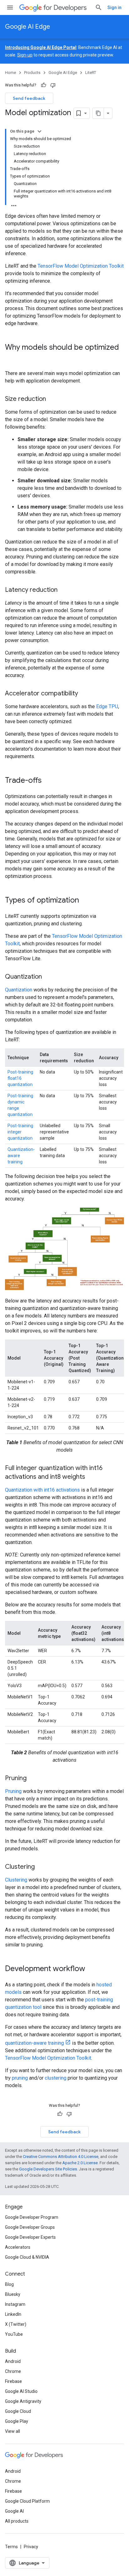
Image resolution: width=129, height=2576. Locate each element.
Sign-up (25, 55)
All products (17, 2521)
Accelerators (18, 2247)
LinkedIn (13, 2314)
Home (10, 73)
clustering (56, 2078)
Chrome (13, 2371)
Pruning (13, 1791)
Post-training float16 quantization (20, 1078)
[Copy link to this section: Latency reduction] (64, 590)
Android (13, 2361)
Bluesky (13, 2294)
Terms (11, 2547)
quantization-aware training (34, 2043)
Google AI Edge (28, 27)
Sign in (114, 7)
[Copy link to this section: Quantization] (48, 977)
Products (32, 73)
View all (13, 2431)
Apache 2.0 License (80, 2163)
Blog (9, 2284)
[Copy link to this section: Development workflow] (91, 1969)
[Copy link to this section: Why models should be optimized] (11, 358)
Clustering (16, 1880)
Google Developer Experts (30, 2237)
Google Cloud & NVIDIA (27, 2257)
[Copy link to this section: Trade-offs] (48, 781)
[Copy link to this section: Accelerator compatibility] (84, 694)
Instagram (15, 2304)
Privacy (31, 2547)
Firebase (13, 2381)
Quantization (19, 990)
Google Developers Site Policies (48, 2169)
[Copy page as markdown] (98, 113)
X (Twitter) (16, 2324)
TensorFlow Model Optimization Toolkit (81, 266)
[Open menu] (10, 7)
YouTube (14, 2334)
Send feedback (29, 98)
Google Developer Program (32, 2217)
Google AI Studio (21, 2391)
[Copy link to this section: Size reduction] (52, 399)
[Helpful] (44, 85)
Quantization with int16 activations (42, 1490)
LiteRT (91, 73)
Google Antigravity (23, 2401)
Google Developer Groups (30, 2227)
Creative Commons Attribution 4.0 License (61, 2157)
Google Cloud (18, 2411)
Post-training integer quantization (20, 1132)
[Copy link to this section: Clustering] (41, 1867)
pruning (20, 2078)
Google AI (14, 2511)
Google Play (17, 2421)
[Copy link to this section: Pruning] (33, 1779)
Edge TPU (107, 706)
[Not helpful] (53, 85)
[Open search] (99, 7)
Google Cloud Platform (27, 2501)
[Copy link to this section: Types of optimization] (85, 901)
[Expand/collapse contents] (39, 131)
